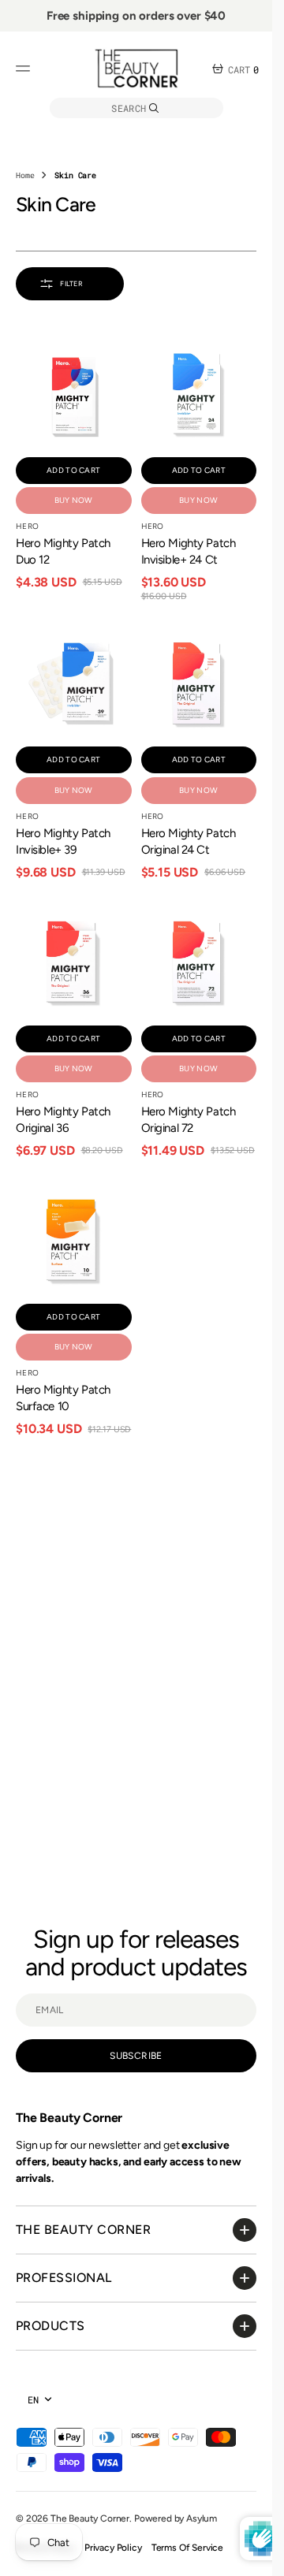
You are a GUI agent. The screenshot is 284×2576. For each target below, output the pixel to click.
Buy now (74, 500)
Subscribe (136, 2056)
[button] (25, 69)
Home (25, 175)
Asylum (202, 2518)
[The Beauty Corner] (136, 69)
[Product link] (74, 396)
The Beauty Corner (90, 2518)
